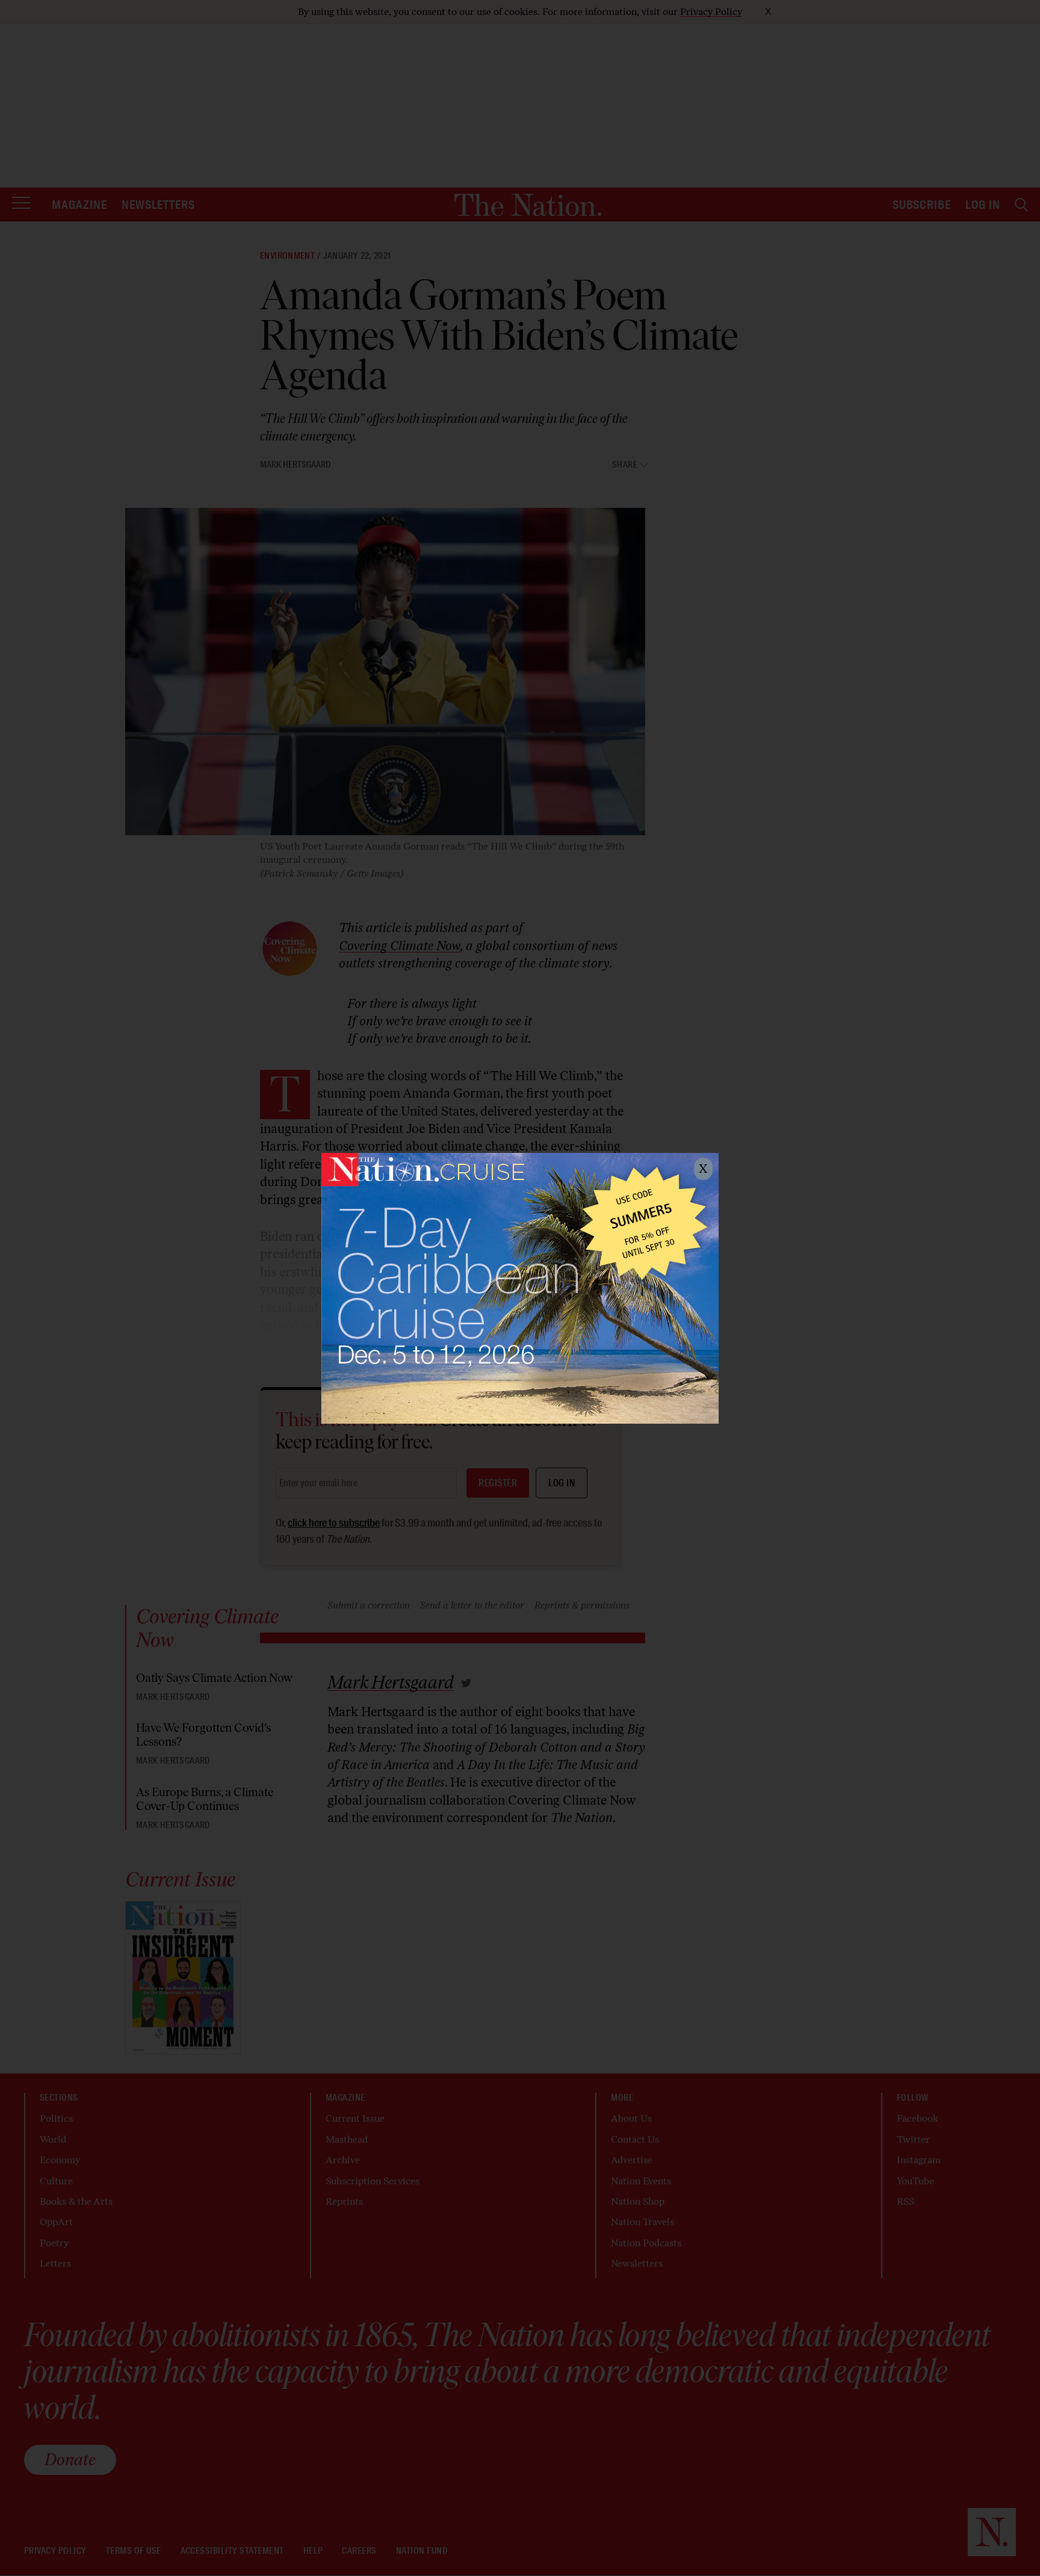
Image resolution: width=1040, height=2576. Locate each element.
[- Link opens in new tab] (520, 1288)
